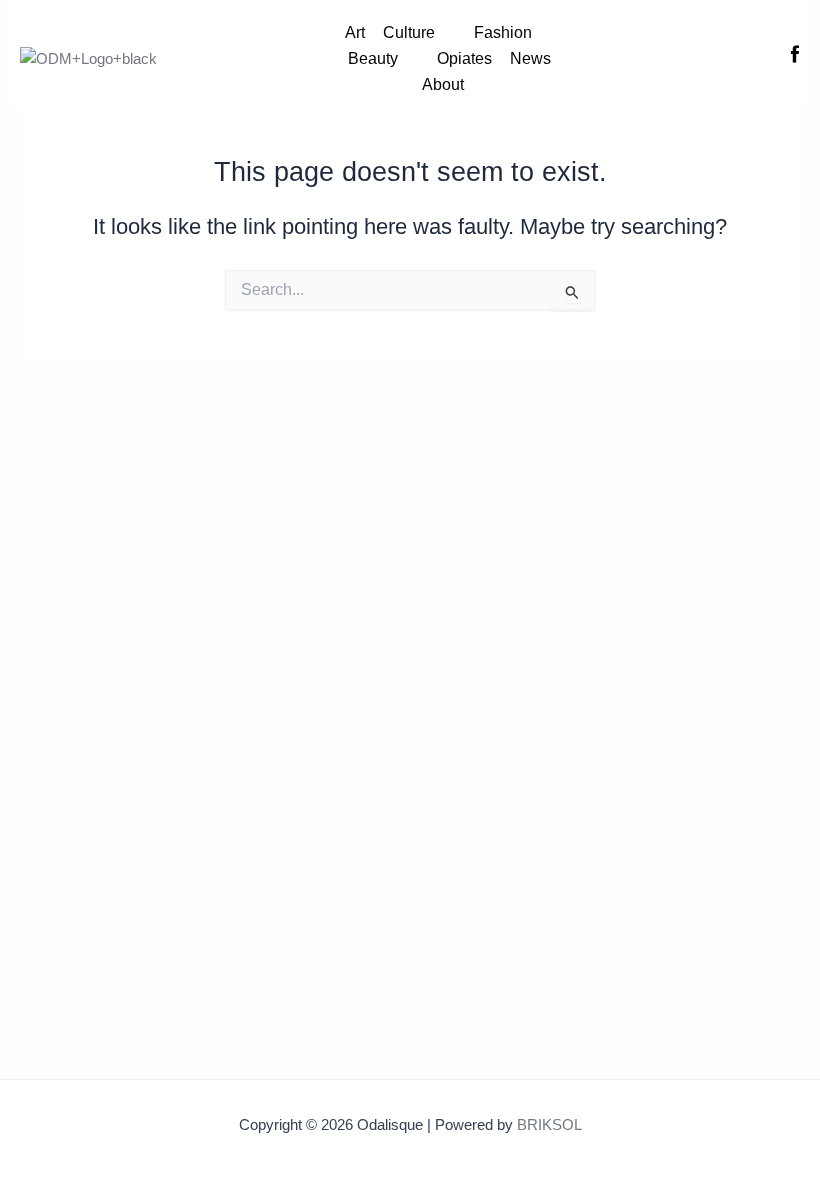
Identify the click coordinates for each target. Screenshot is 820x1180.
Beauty (373, 58)
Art (355, 32)
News (530, 58)
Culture (409, 32)
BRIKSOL (549, 1125)
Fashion (503, 32)
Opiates (464, 58)
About (443, 84)
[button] (419, 33)
